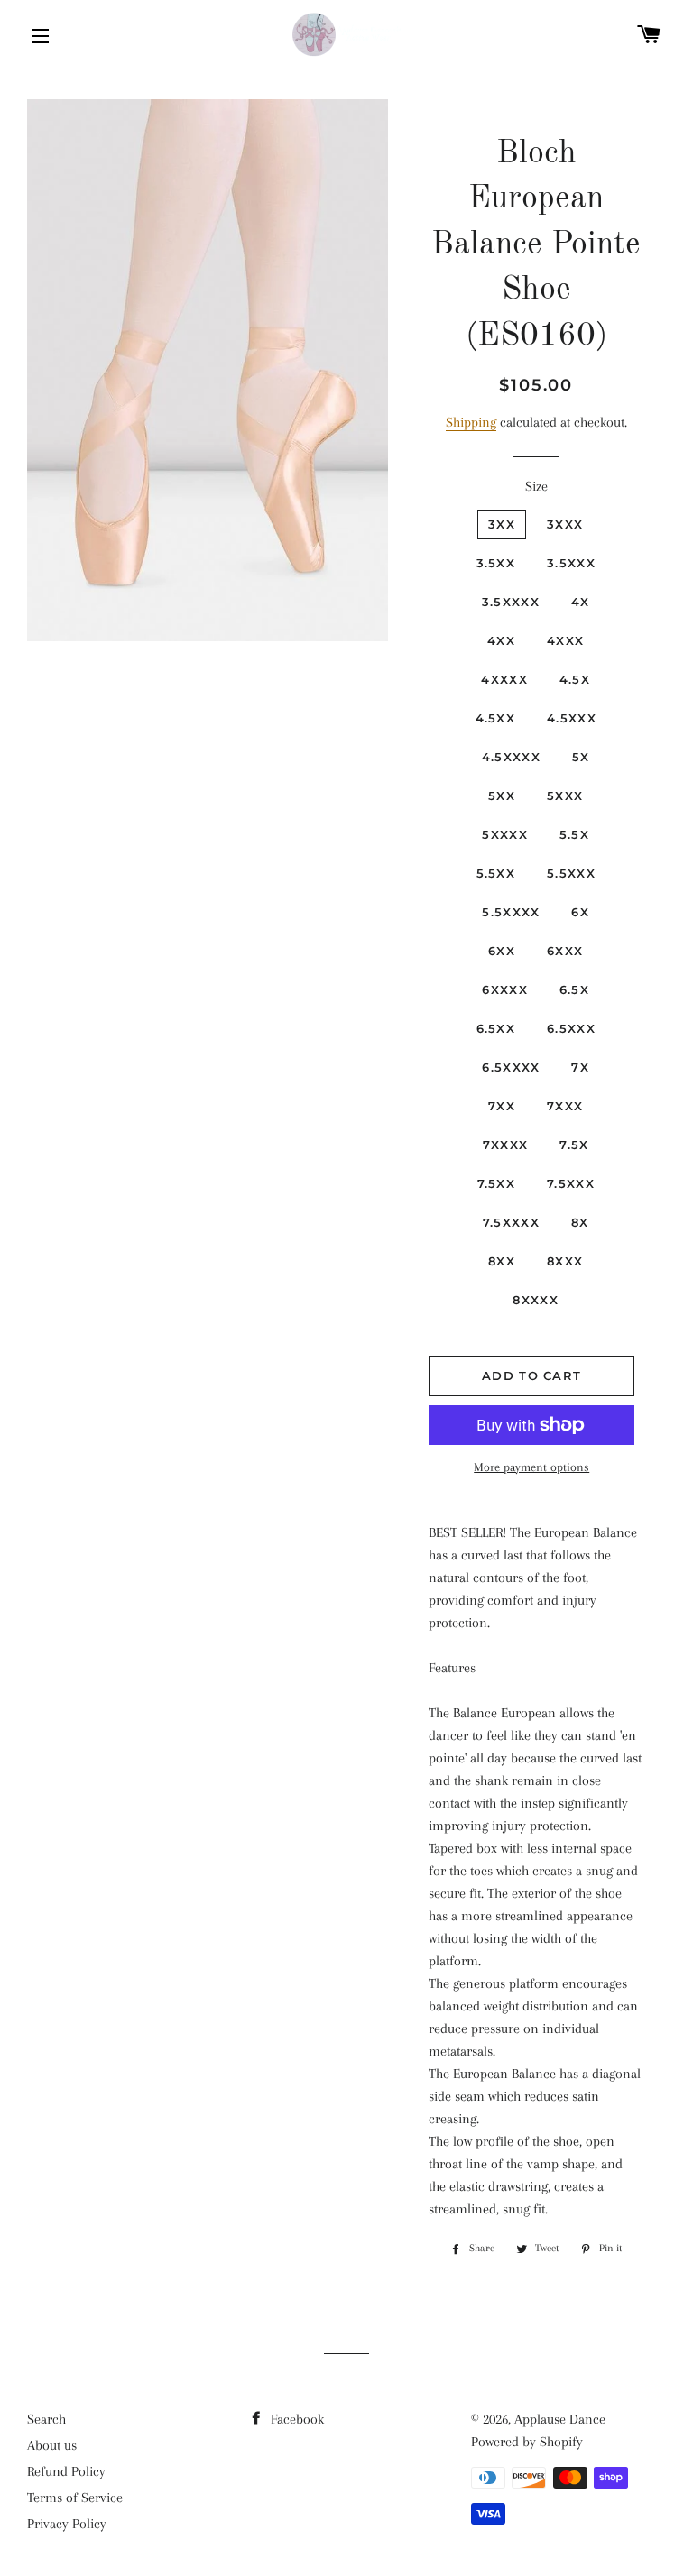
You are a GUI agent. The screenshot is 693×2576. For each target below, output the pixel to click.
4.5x (575, 679)
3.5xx (496, 563)
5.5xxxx (511, 912)
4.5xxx (572, 718)
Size (536, 486)
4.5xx (496, 718)
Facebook (296, 2419)
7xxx (565, 1106)
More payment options (531, 1467)
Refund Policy (66, 2471)
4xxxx (504, 679)
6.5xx (496, 1028)
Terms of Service (75, 2498)
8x (580, 1222)
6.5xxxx (511, 1067)
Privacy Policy (67, 2524)
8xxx (565, 1261)
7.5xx (497, 1183)
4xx (501, 640)
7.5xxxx (511, 1222)
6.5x (574, 989)
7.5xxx (571, 1183)
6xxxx (505, 989)
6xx (502, 951)
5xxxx (505, 834)
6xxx (565, 951)
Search (46, 2419)
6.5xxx (571, 1028)
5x (581, 757)
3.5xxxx (511, 602)
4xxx (565, 640)
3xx (502, 524)
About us (52, 2445)
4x (581, 602)
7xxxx (506, 1145)
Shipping (471, 422)
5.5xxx (571, 873)
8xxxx (536, 1300)
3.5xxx (571, 563)
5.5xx (496, 873)
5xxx (565, 796)
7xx (502, 1106)
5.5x (574, 834)
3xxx (565, 524)
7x (580, 1067)
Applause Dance (560, 2419)
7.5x (574, 1145)
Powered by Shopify (527, 2442)
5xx (502, 796)
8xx (502, 1261)
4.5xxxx (511, 757)
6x (580, 912)
